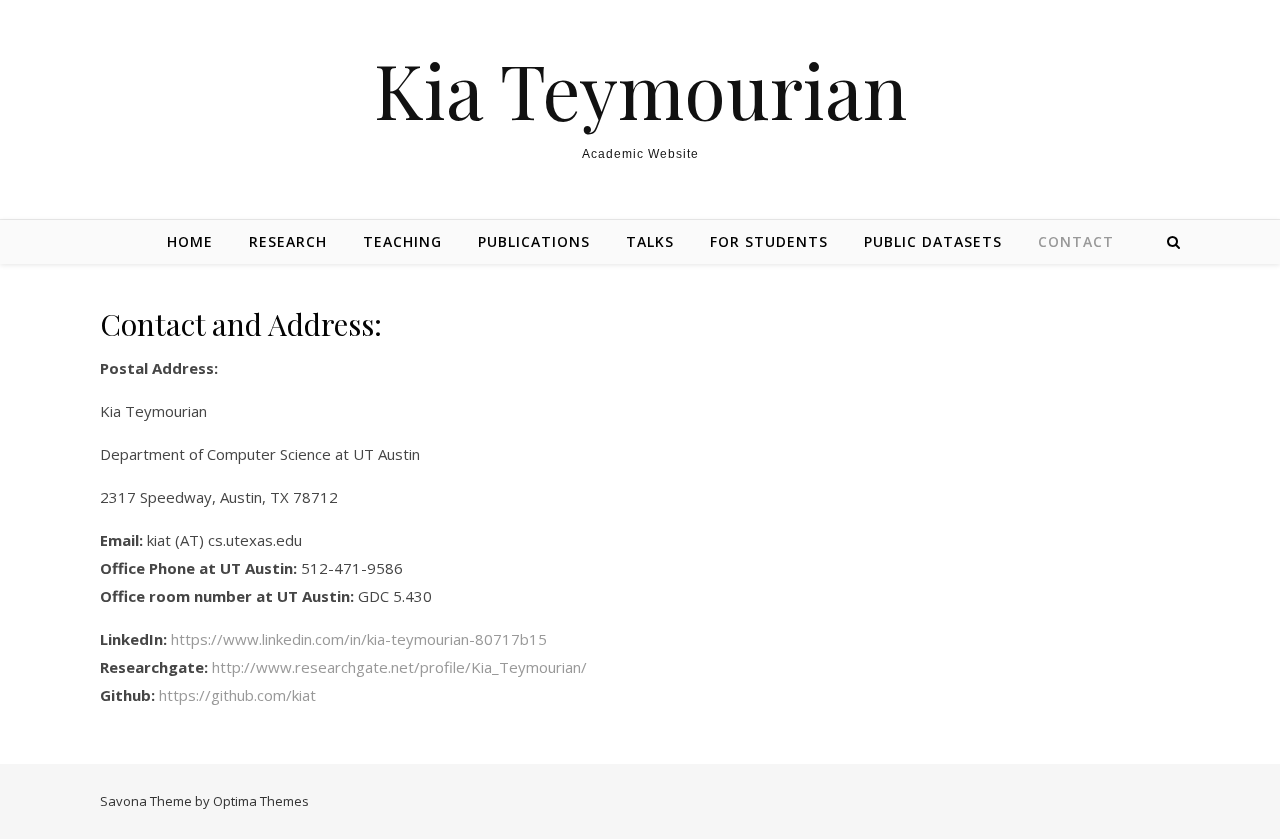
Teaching (402, 241)
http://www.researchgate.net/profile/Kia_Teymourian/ (399, 667)
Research (288, 241)
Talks (650, 241)
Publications (534, 241)
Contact (1076, 241)
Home (190, 241)
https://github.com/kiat (237, 695)
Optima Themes (261, 801)
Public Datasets (933, 241)
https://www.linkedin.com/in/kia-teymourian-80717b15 (359, 639)
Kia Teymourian (640, 89)
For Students (769, 241)
